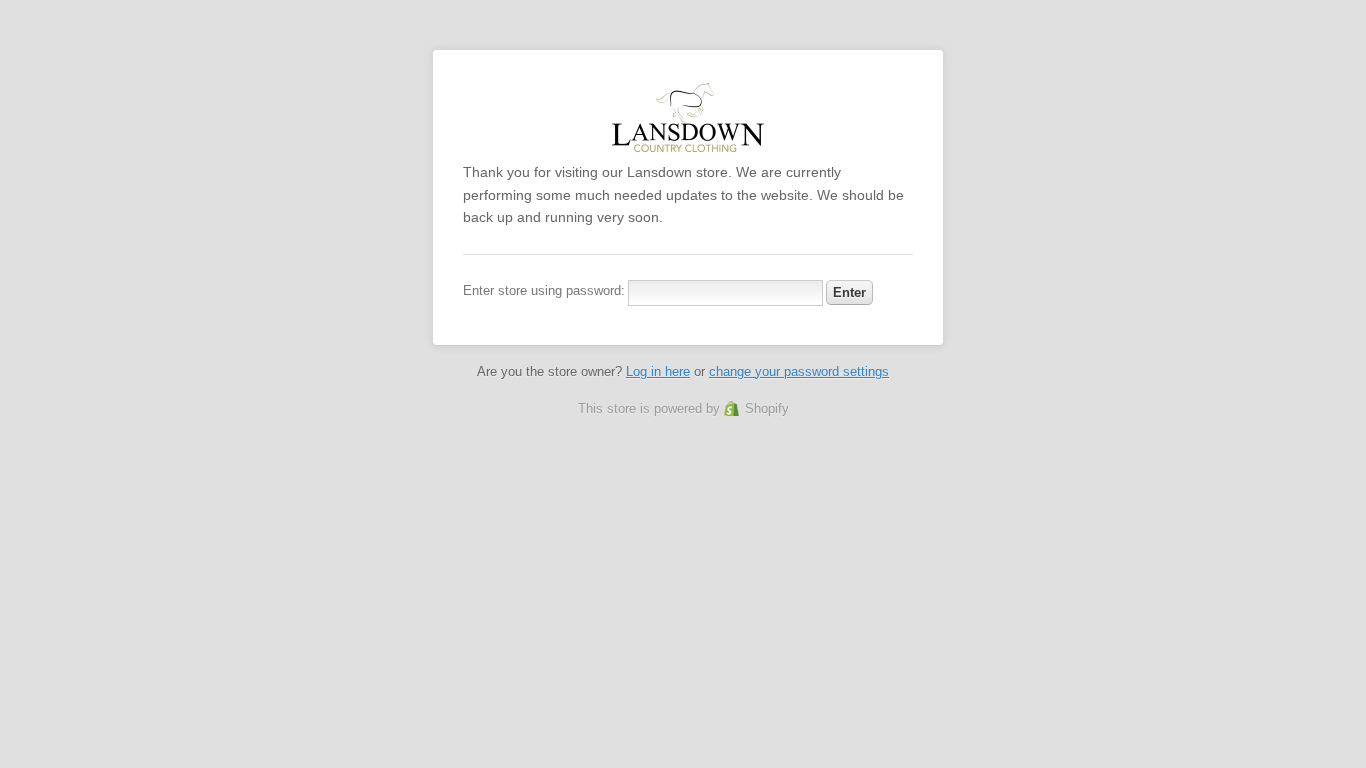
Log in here (658, 371)
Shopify (767, 408)
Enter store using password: (544, 290)
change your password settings (799, 371)
